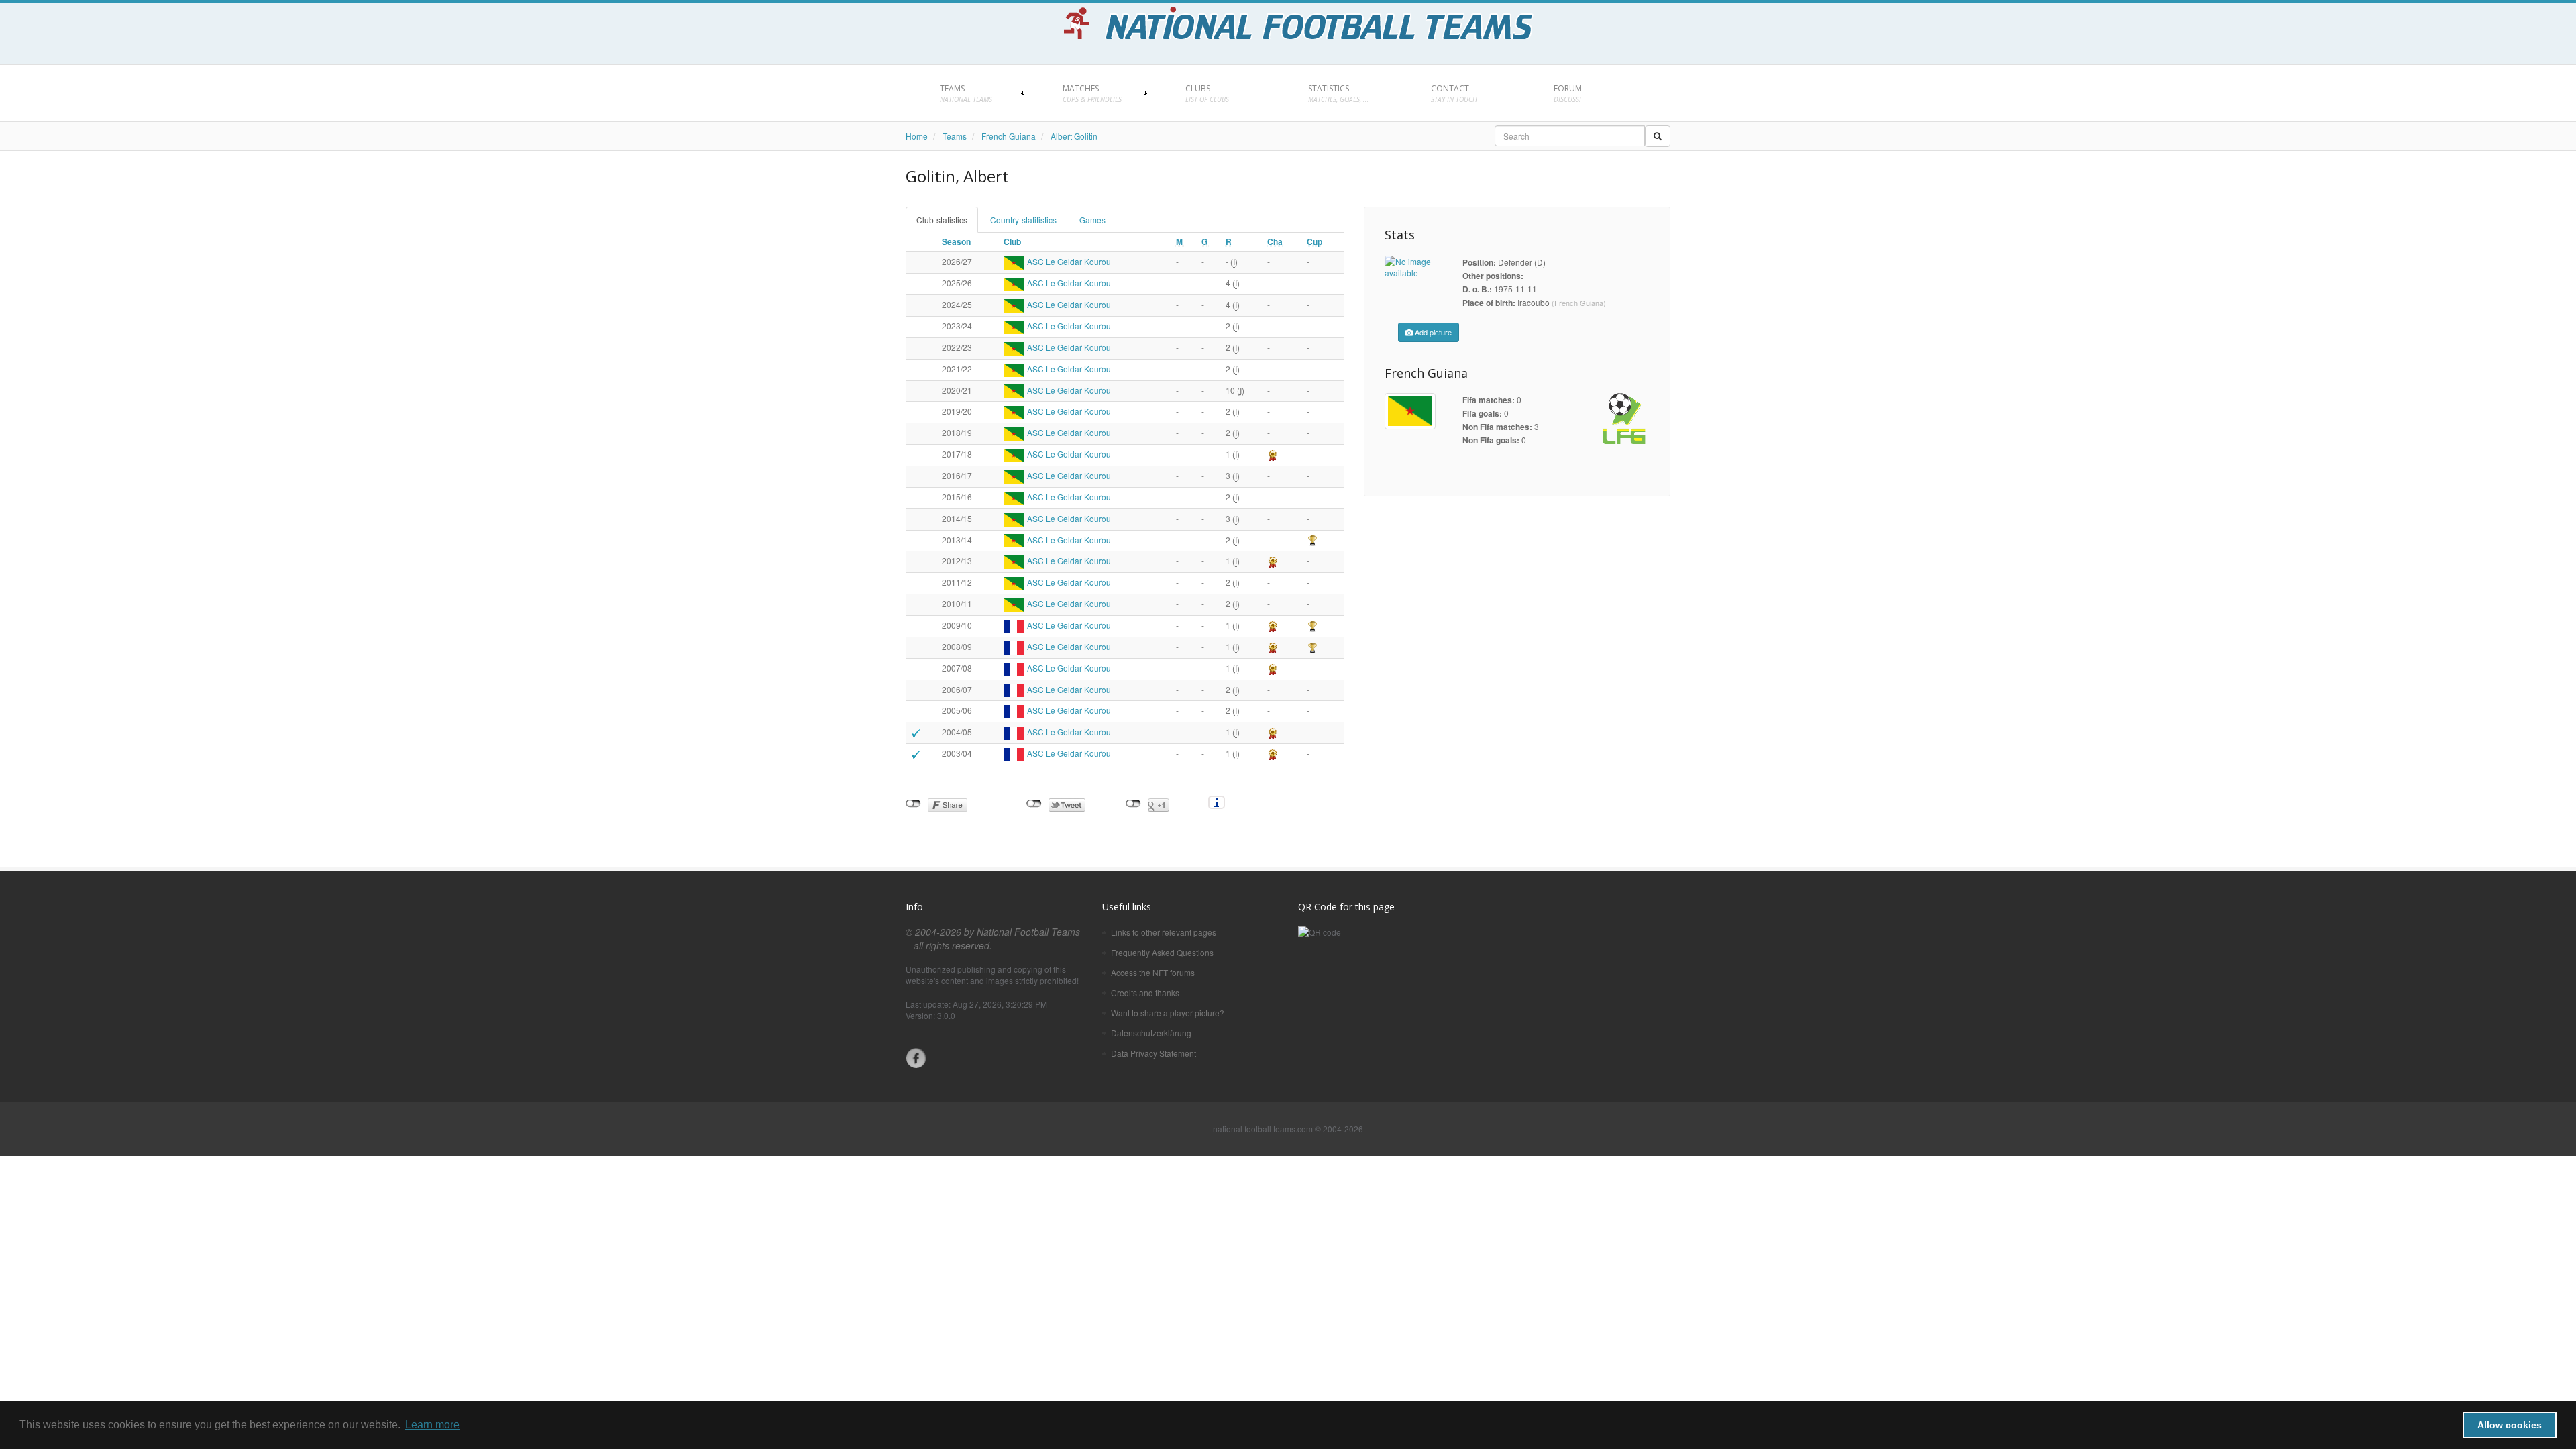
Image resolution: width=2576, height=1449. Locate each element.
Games (1092, 220)
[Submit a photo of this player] (1410, 267)
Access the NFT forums (1153, 972)
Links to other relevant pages (1164, 932)
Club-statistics (942, 220)
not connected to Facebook (913, 804)
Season (956, 241)
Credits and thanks (1145, 992)
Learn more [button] (432, 1425)
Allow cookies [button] (2510, 1425)
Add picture (1432, 332)
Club (1012, 241)
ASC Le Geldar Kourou (1069, 261)
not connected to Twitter (1034, 804)
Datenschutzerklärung (1151, 1033)
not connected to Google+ (1133, 804)
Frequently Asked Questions (1162, 952)
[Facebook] (916, 1058)
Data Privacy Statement (1153, 1053)
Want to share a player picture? (1168, 1013)
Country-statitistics (1023, 220)
